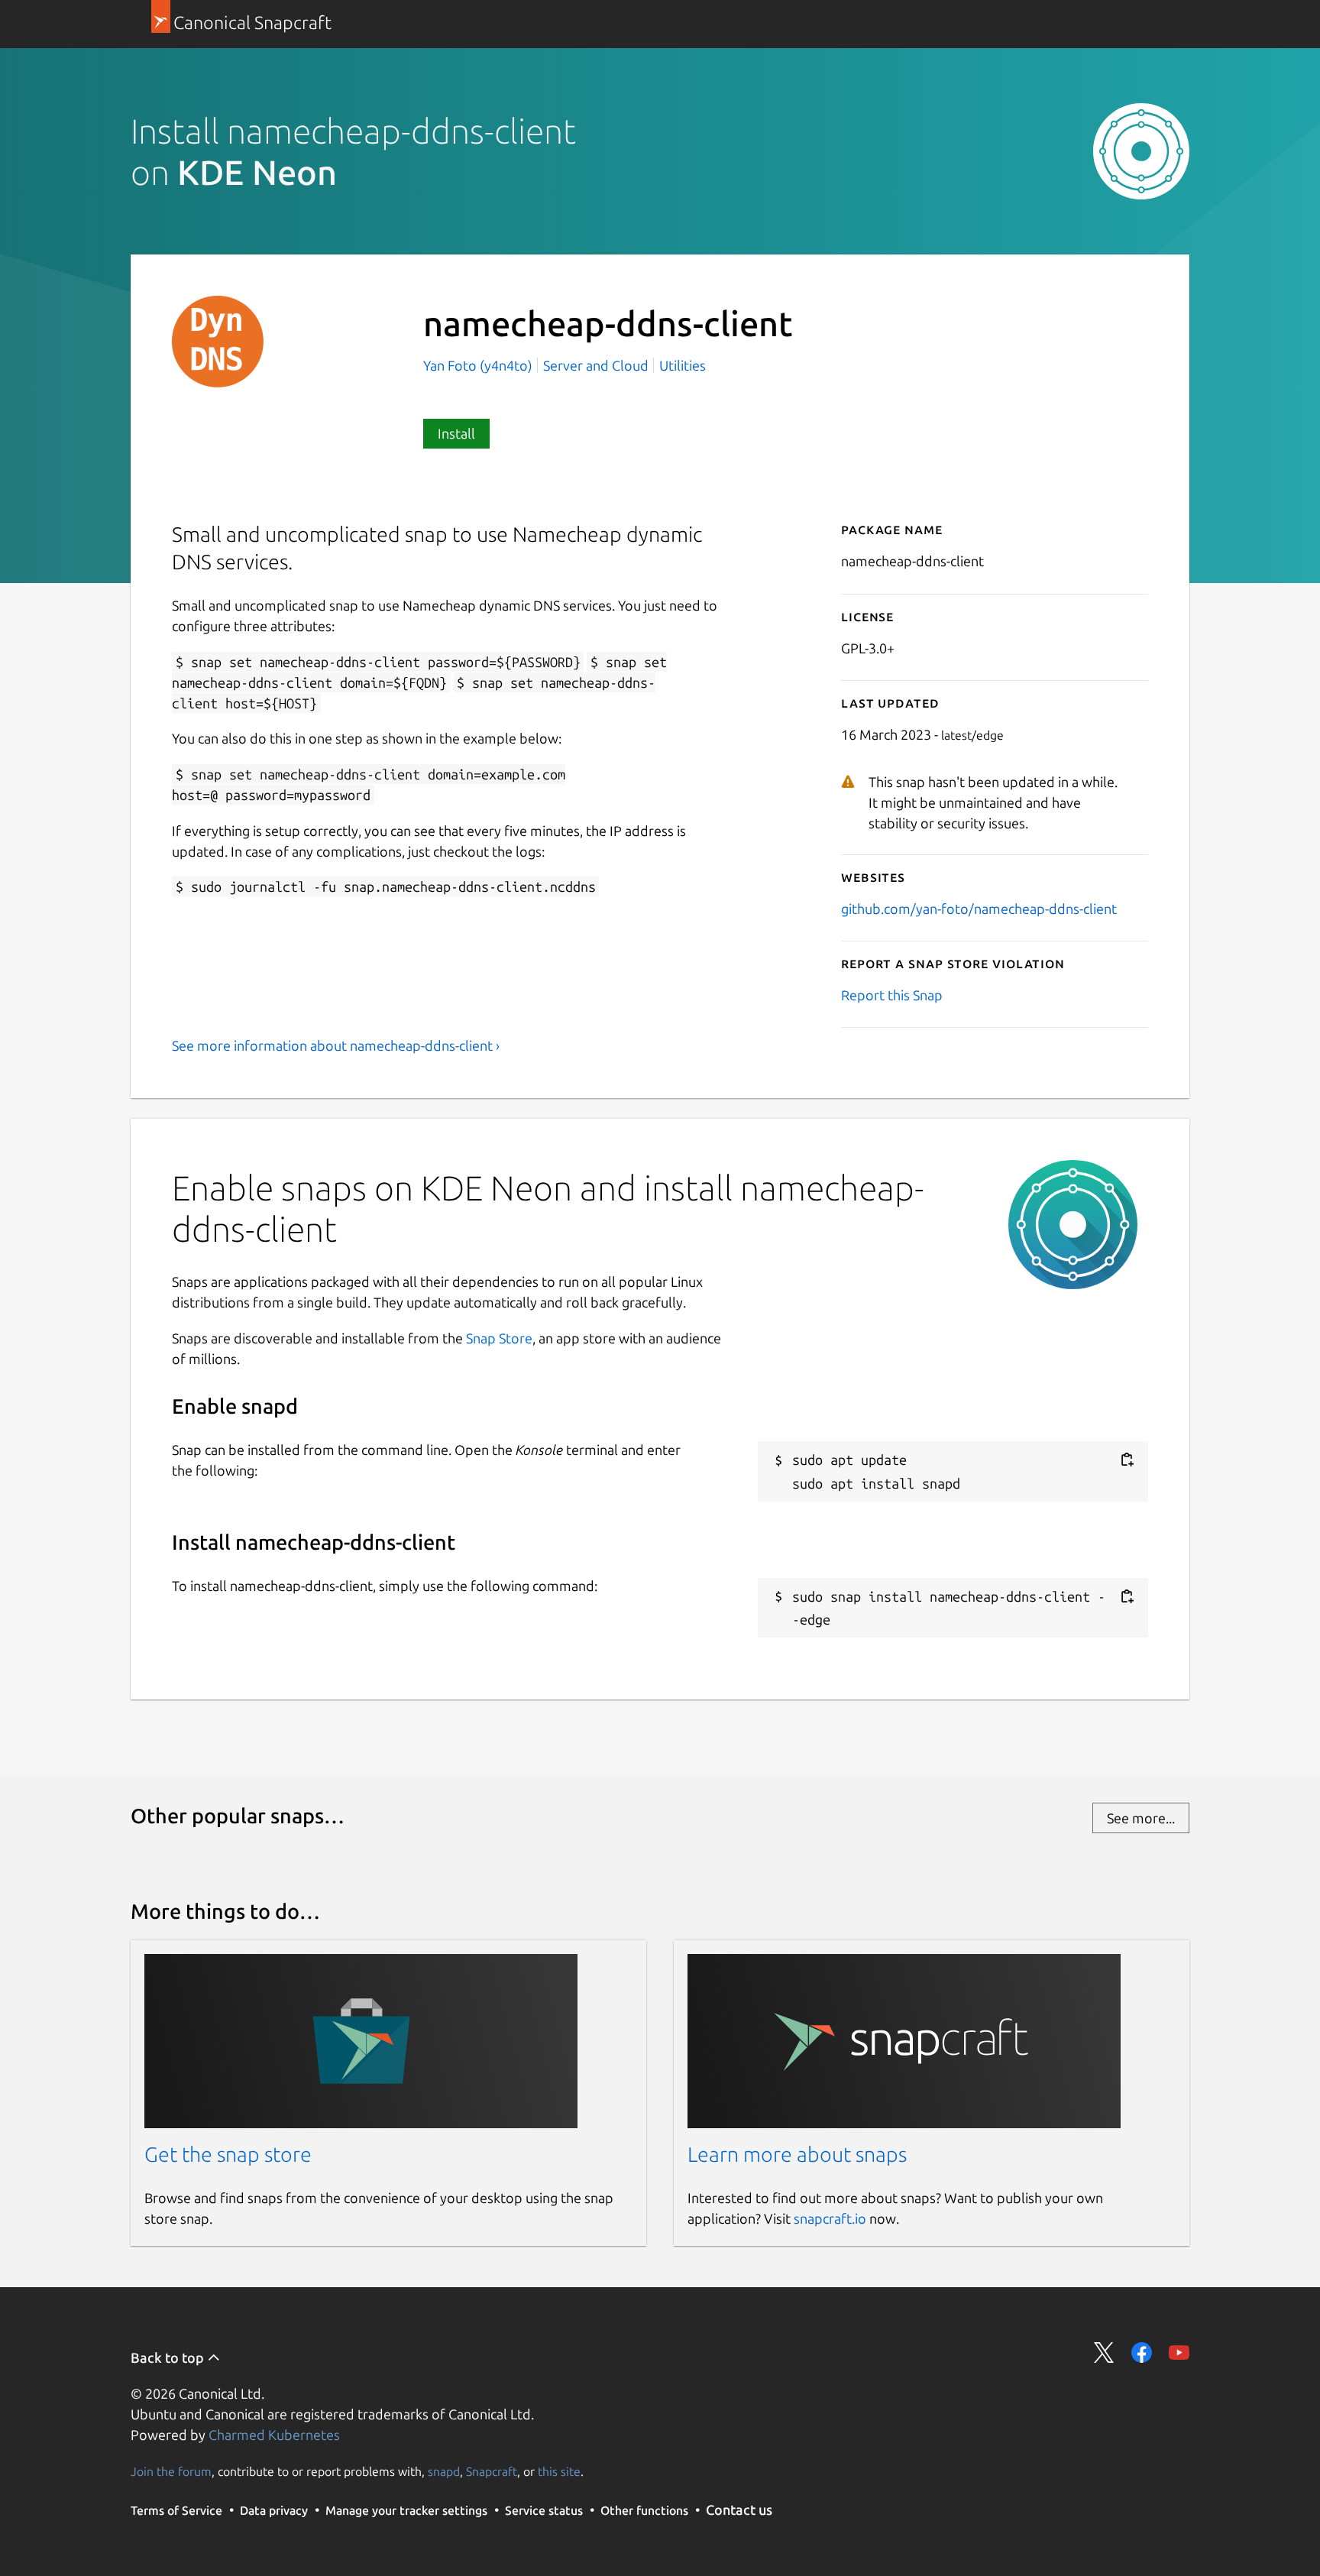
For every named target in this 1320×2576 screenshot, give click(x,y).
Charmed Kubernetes (274, 2435)
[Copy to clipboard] (1127, 1460)
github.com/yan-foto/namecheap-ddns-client (979, 909)
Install (456, 433)
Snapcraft (492, 2471)
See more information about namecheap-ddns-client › (336, 1045)
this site (559, 2471)
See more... (1141, 1818)
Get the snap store (228, 2154)
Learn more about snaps (797, 2154)
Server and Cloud (596, 365)
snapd (444, 2471)
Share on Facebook (1142, 2352)
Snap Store (499, 1338)
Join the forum (171, 2471)
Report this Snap (892, 995)
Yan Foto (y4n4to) (479, 365)
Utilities (683, 365)
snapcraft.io (830, 2218)
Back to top (169, 2357)
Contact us (739, 2510)
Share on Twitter (1104, 2352)
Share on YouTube (1179, 2352)
